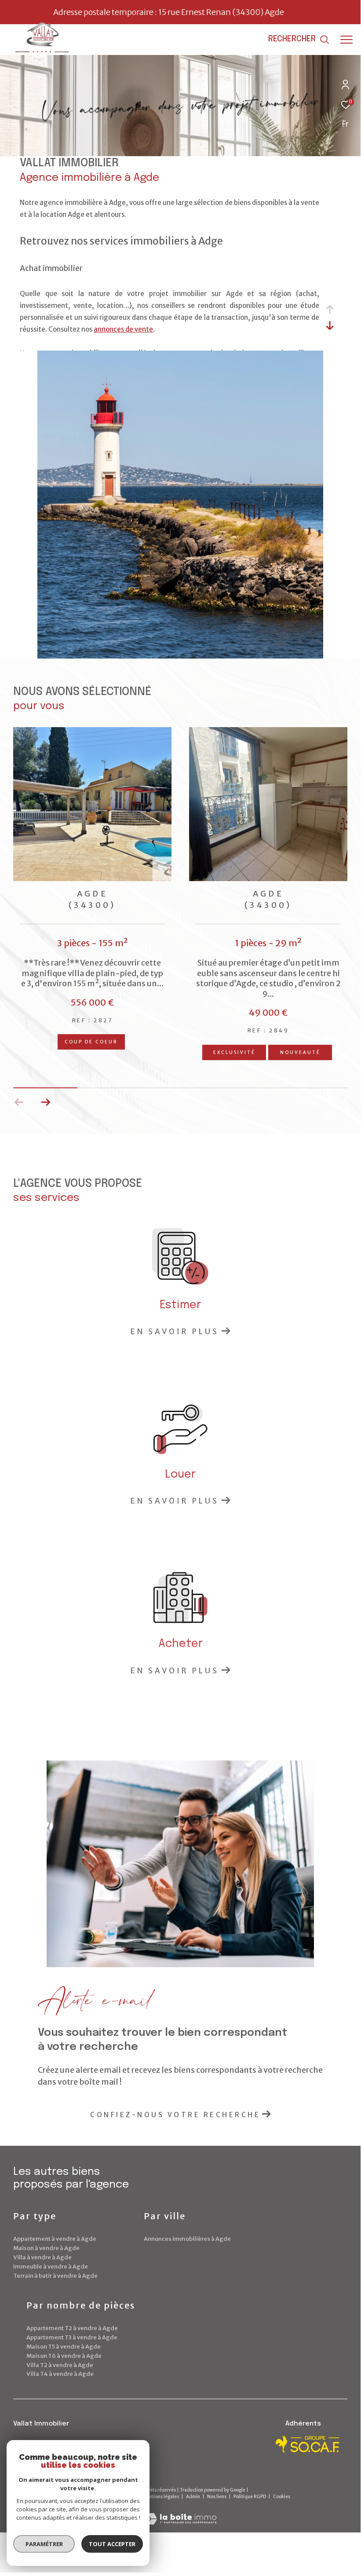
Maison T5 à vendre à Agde (64, 2347)
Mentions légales (161, 2497)
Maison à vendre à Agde (46, 2248)
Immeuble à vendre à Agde (51, 2267)
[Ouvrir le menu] (346, 40)
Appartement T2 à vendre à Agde (72, 2328)
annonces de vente (123, 329)
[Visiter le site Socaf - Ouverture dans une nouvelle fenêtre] (308, 2444)
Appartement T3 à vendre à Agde (72, 2337)
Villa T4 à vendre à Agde (60, 2374)
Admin (193, 2497)
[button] (46, 1102)
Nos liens (217, 2497)
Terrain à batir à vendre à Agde (55, 2276)
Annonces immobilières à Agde (187, 2239)
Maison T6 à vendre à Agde (64, 2356)
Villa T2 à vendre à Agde (60, 2365)
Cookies (282, 2497)
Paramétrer (44, 2544)
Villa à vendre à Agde (42, 2257)
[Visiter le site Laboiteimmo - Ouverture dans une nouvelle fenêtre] (180, 2513)
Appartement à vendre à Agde (55, 2239)
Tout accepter (112, 2544)
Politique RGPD (250, 2497)
